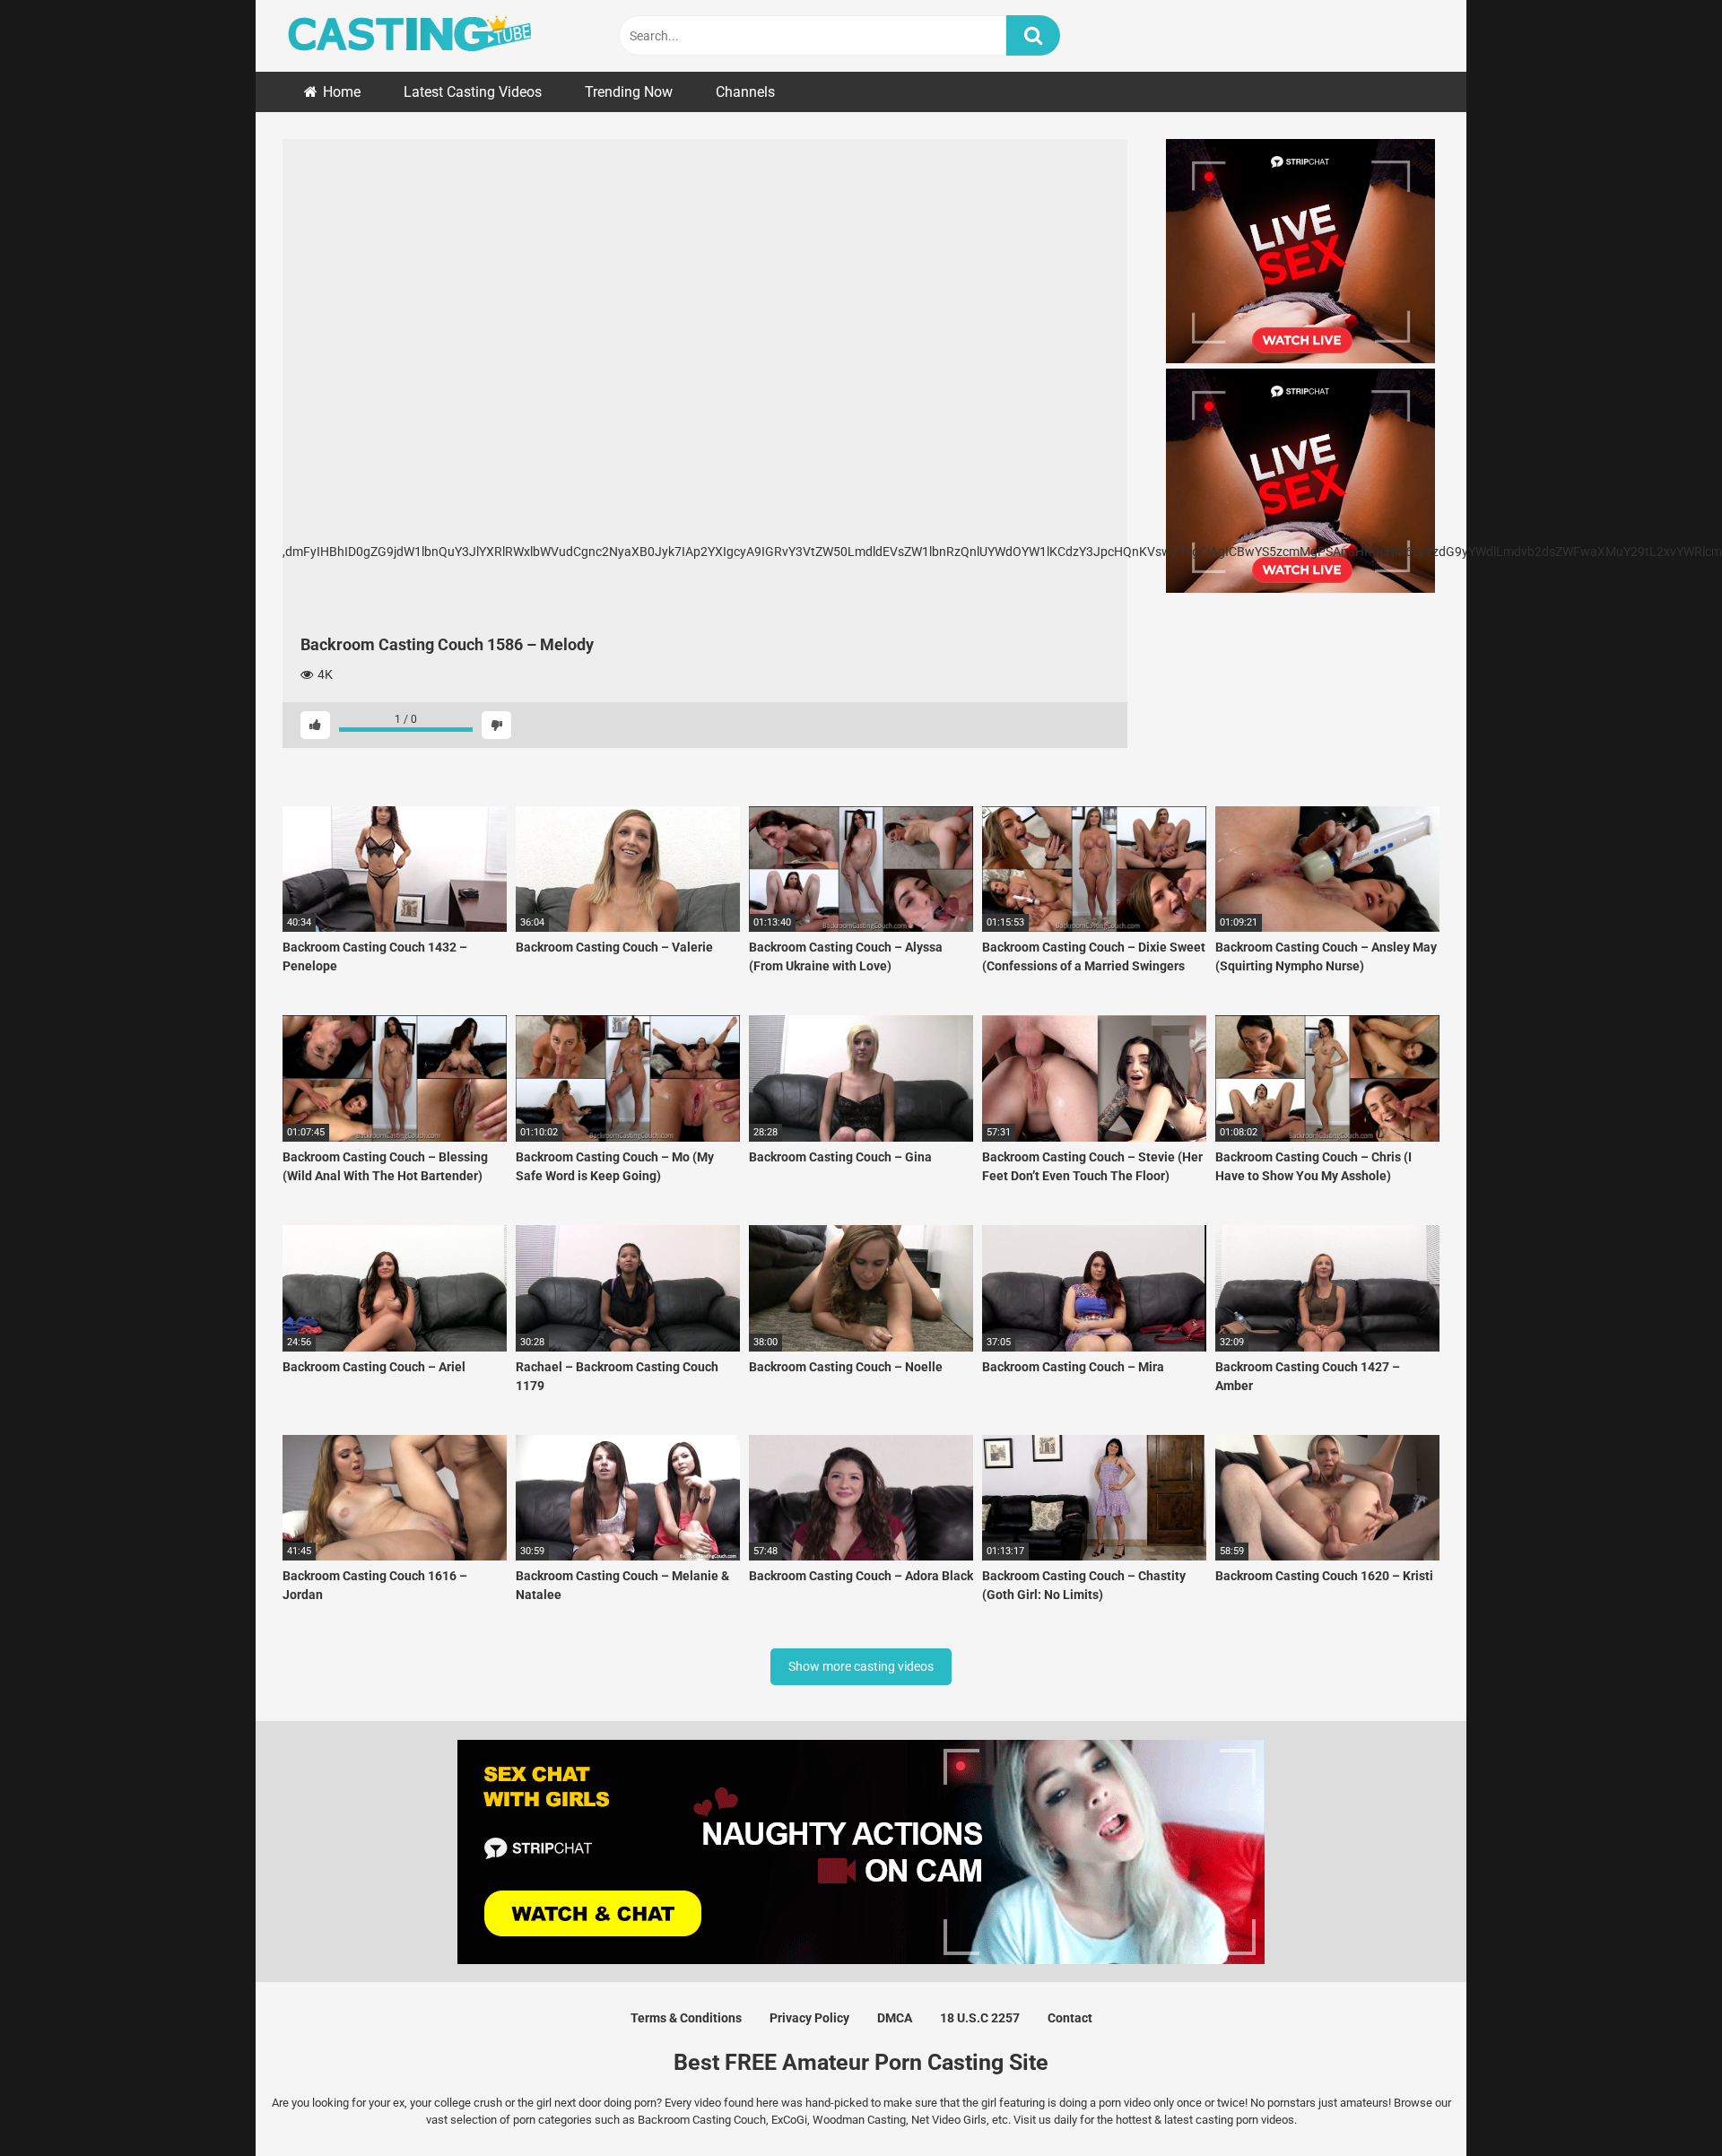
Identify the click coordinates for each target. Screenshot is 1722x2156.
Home (342, 92)
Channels (745, 92)
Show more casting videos (861, 1666)
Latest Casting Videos (473, 92)
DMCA (895, 2018)
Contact (1070, 2018)
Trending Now (629, 92)
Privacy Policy (809, 2018)
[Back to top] (1662, 2102)
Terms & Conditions (686, 2018)
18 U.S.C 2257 (980, 2018)
